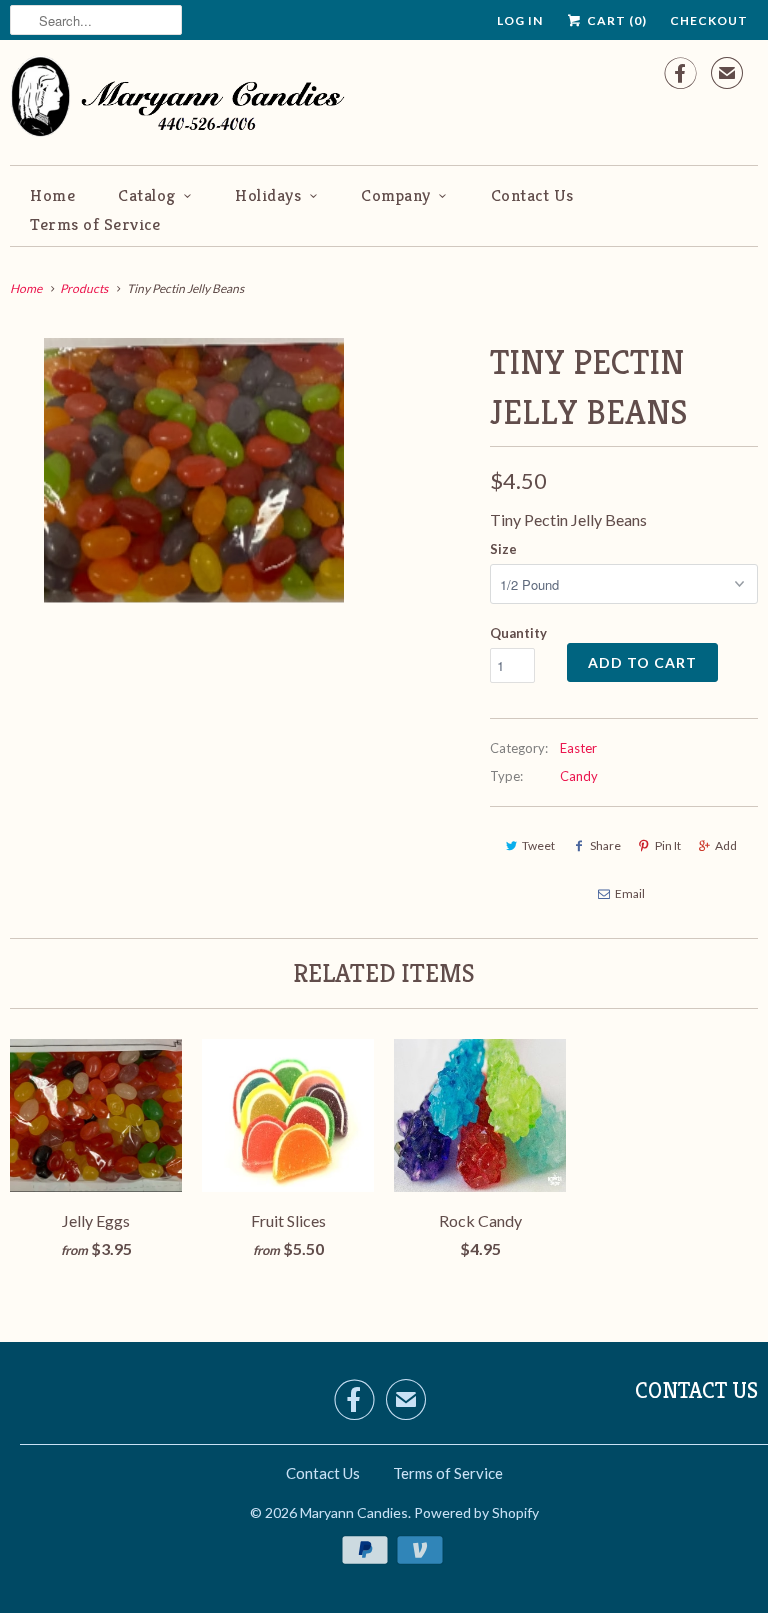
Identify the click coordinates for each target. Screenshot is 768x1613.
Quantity (518, 633)
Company (396, 195)
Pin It (668, 845)
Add (726, 845)
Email (630, 893)
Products (84, 288)
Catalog (147, 195)
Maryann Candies (354, 1512)
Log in (520, 20)
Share (605, 845)
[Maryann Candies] (185, 100)
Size (503, 549)
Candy (579, 776)
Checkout (709, 20)
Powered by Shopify (476, 1512)
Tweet (538, 845)
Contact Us (532, 195)
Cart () (615, 20)
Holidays (268, 195)
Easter (578, 748)
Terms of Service (95, 224)
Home (52, 195)
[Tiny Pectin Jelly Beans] (194, 471)
